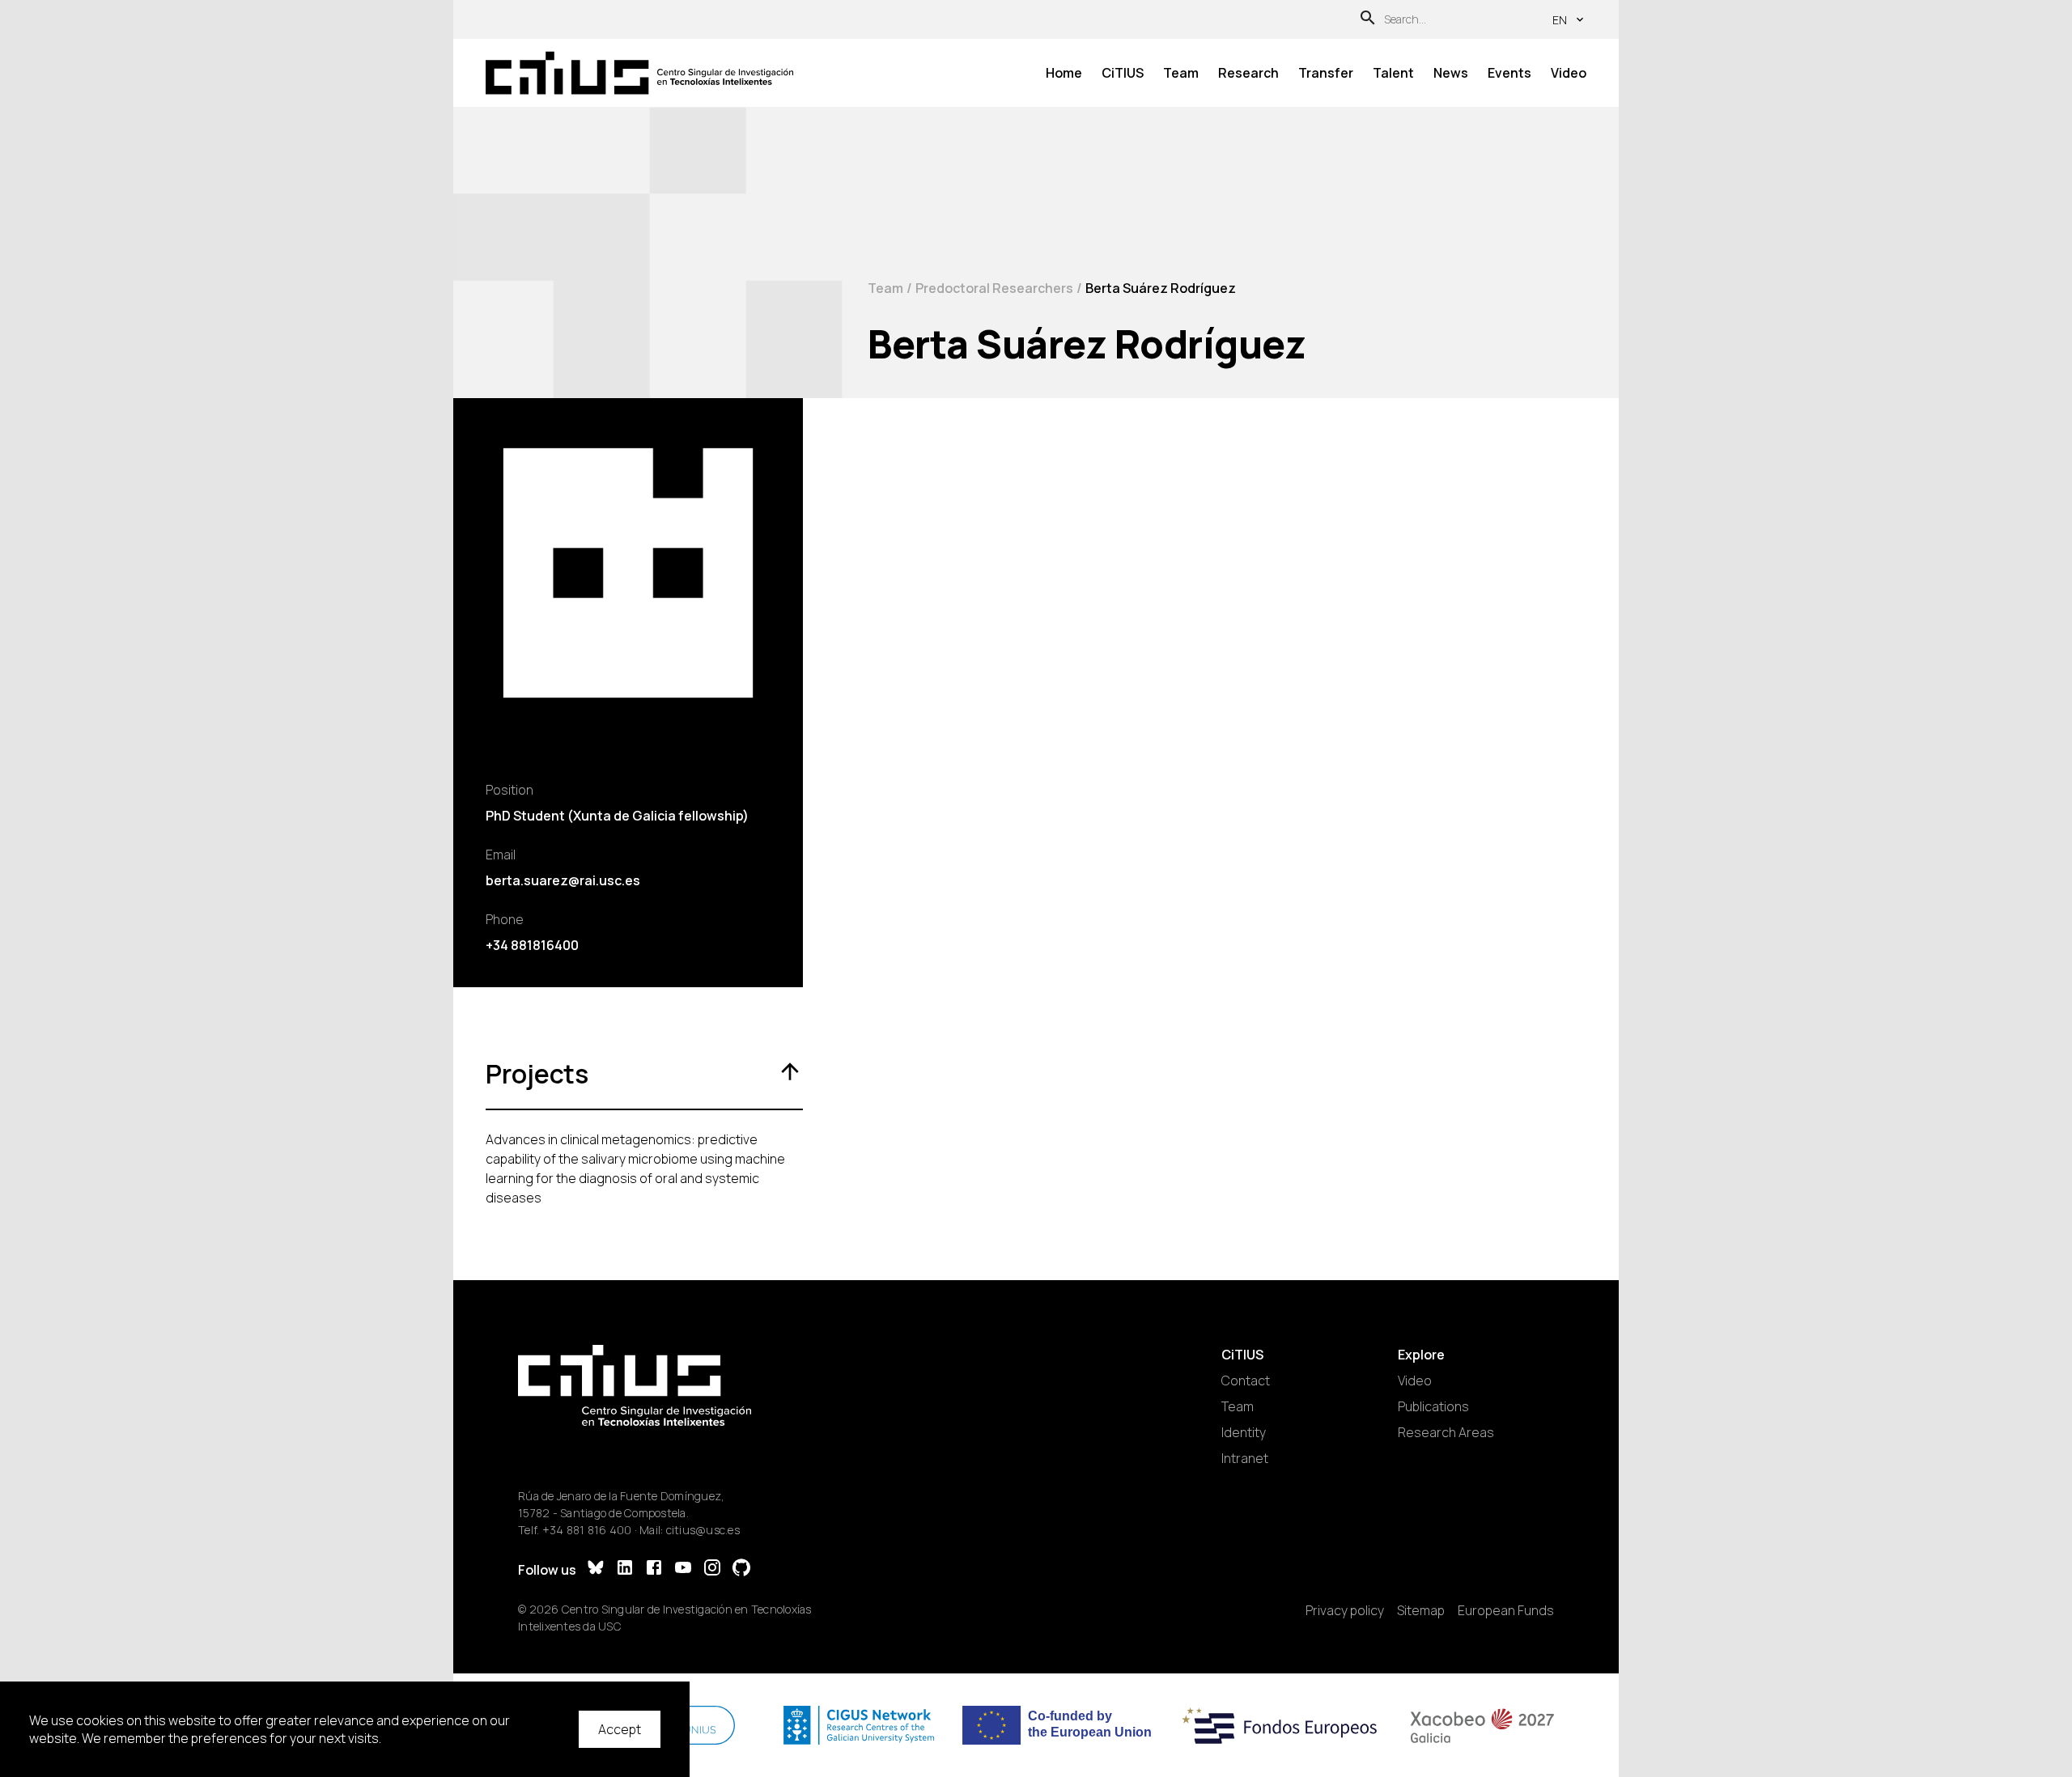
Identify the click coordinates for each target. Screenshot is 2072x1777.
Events (1509, 73)
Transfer (1326, 73)
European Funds (1506, 1610)
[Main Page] (639, 73)
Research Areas (1446, 1432)
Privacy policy (1345, 1610)
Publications (1433, 1406)
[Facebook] (654, 1569)
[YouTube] (683, 1569)
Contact (1246, 1380)
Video (1569, 73)
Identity (1244, 1432)
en (1560, 20)
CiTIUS (1123, 73)
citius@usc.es (703, 1530)
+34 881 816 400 (587, 1530)
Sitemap (1421, 1610)
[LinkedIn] (625, 1569)
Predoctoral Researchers (994, 288)
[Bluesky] (596, 1569)
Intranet (1245, 1458)
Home (1064, 73)
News (1451, 73)
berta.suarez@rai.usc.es (563, 880)
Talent (1393, 73)
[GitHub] (741, 1569)
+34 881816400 (532, 945)
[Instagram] (712, 1569)
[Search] (1368, 20)
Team (1181, 73)
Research (1248, 73)
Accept (620, 1729)
